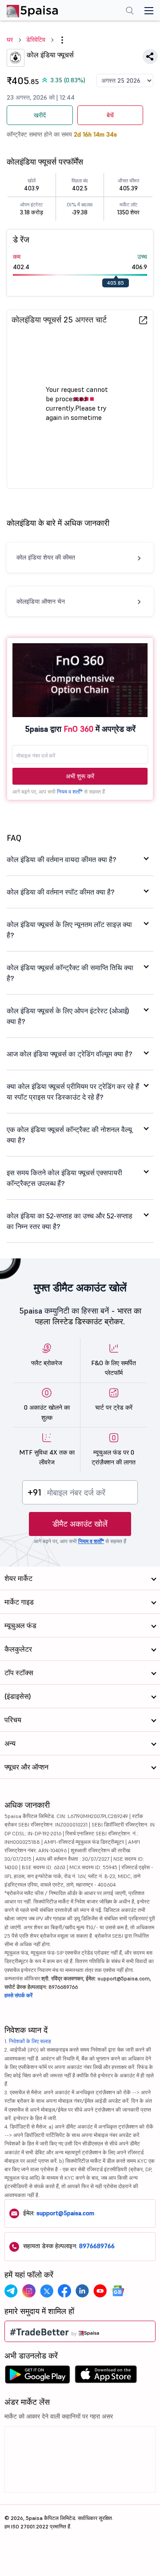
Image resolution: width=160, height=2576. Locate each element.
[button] (62, 40)
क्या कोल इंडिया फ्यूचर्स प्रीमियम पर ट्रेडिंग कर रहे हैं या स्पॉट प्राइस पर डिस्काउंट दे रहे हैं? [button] (73, 1092)
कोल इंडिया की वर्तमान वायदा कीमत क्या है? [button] (62, 859)
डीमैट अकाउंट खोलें (80, 1524)
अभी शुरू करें (80, 776)
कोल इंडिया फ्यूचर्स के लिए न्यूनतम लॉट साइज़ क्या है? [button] (69, 930)
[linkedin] (82, 2291)
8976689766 (97, 2246)
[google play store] (37, 2377)
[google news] (118, 2291)
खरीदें (40, 115)
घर (10, 40)
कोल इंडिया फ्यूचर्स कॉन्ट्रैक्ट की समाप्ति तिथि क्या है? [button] (70, 973)
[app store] (106, 2377)
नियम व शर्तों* (70, 792)
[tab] (80, 859)
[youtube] (100, 2291)
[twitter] (47, 2291)
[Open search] (130, 12)
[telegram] (11, 2291)
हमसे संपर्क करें (18, 1995)
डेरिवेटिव (36, 40)
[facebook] (64, 2291)
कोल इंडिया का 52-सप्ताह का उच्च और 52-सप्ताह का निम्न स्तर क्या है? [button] (70, 1221)
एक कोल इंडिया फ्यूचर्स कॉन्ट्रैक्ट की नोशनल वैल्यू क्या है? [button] (69, 1135)
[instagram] (29, 2291)
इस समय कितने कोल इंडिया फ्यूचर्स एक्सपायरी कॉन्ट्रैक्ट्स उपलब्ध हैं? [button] (64, 1178)
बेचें (110, 115)
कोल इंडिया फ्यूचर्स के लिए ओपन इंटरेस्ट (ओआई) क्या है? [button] (68, 1016)
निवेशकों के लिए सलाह (30, 2041)
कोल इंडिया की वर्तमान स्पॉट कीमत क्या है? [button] (61, 892)
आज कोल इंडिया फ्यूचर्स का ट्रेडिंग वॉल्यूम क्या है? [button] (70, 1054)
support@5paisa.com (65, 2213)
